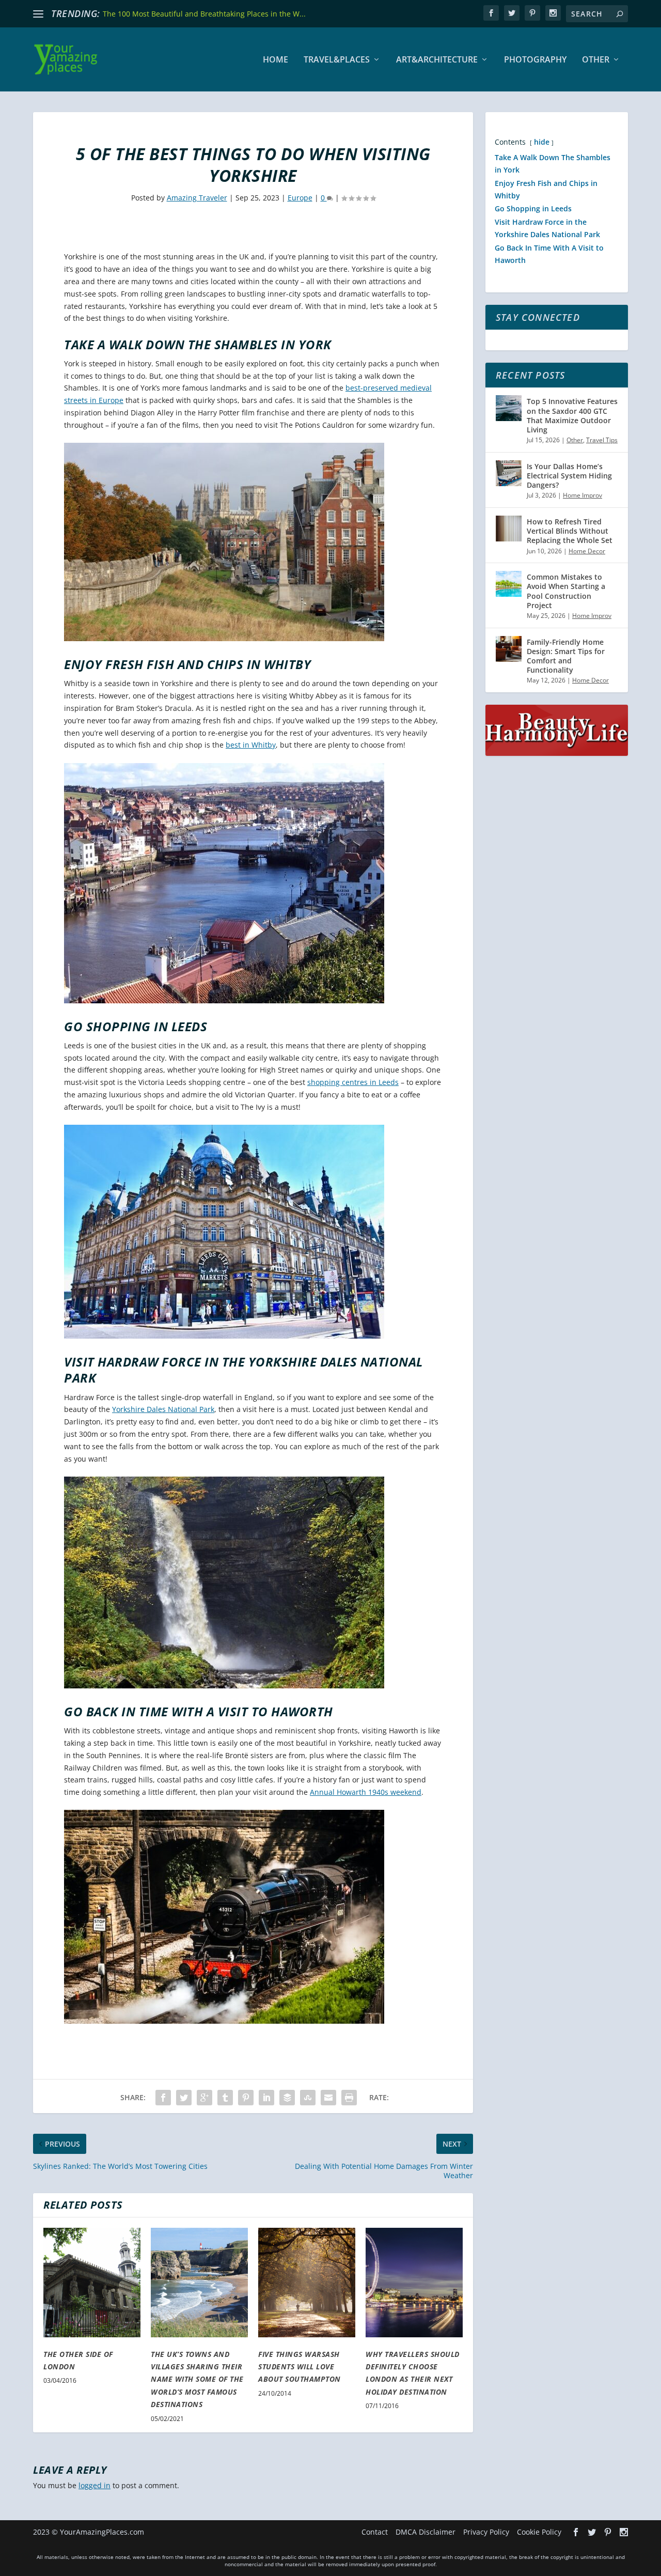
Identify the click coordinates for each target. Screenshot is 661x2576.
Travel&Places (337, 60)
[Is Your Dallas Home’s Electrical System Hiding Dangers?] (509, 473)
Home (276, 60)
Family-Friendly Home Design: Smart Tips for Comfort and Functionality (566, 656)
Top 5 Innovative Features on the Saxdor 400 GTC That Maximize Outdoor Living (572, 415)
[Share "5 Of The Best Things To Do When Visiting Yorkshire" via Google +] (204, 2098)
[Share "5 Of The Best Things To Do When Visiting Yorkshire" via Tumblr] (225, 2098)
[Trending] (38, 14)
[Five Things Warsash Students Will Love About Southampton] (307, 2283)
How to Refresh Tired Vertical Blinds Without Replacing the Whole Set (570, 531)
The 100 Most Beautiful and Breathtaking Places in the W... (204, 14)
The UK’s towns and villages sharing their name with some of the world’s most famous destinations (197, 2379)
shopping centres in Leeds (353, 1082)
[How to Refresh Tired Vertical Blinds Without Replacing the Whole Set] (509, 529)
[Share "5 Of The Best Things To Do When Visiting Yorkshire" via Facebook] (163, 2098)
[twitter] (512, 13)
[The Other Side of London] (92, 2283)
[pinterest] (532, 13)
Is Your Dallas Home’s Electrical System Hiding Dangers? (569, 476)
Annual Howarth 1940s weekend (366, 1792)
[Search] (620, 14)
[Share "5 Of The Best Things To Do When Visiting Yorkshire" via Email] (328, 2098)
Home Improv (583, 495)
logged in (95, 2485)
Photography (535, 60)
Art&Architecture (437, 60)
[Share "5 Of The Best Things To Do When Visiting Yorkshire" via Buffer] (287, 2098)
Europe (300, 198)
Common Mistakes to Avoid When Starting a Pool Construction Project (566, 591)
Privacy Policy (486, 2532)
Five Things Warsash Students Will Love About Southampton (300, 2367)
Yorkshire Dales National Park (163, 1409)
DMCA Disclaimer (426, 2532)
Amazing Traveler (197, 198)
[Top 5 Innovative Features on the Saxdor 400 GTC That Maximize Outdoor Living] (509, 408)
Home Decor (587, 551)
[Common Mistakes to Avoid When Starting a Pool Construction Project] (509, 584)
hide (542, 142)
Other (596, 60)
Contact (375, 2532)
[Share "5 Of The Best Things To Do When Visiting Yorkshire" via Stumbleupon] (308, 2098)
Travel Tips (602, 440)
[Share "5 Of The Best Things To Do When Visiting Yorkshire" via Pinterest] (246, 2098)
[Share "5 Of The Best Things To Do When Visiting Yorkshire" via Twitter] (184, 2098)
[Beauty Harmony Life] (557, 753)
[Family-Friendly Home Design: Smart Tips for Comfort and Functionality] (509, 649)
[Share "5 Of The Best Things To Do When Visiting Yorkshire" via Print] (349, 2098)
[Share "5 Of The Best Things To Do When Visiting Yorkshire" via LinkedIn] (266, 2098)
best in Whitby (251, 745)
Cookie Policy (539, 2532)
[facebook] (491, 13)
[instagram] (553, 13)
